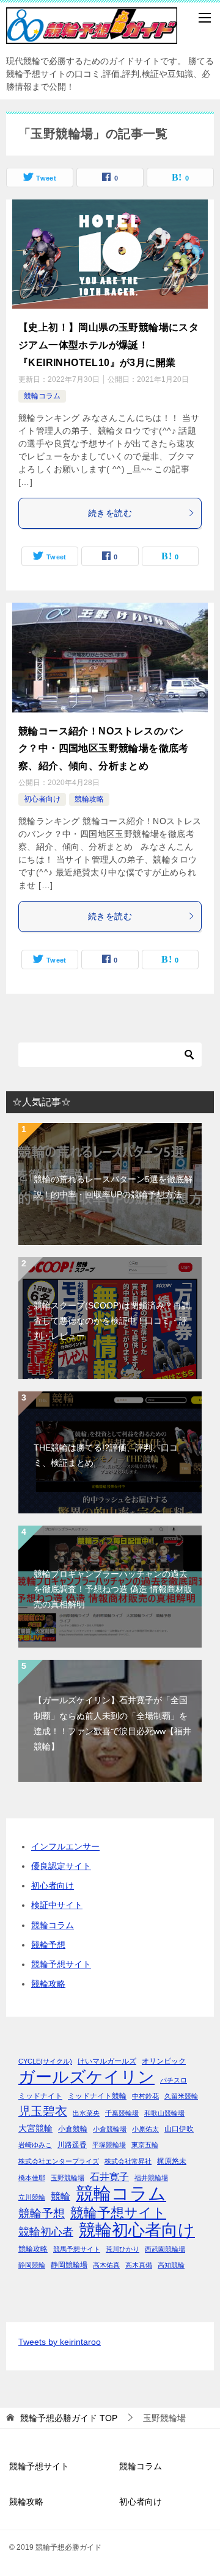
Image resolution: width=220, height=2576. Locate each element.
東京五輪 (145, 2145)
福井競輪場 (151, 2178)
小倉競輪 (73, 2129)
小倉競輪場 (110, 2129)
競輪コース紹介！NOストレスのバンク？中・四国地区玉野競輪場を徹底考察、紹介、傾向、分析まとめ (104, 749)
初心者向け (42, 799)
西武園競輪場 (165, 2249)
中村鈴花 (145, 2096)
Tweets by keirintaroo (60, 2342)
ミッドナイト (40, 2096)
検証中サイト (57, 1905)
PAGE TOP (204, 2488)
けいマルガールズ (107, 2061)
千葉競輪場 (122, 2113)
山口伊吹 (179, 2129)
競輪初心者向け (137, 2230)
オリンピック (164, 2061)
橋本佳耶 (32, 2178)
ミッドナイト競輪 (97, 2096)
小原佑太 (145, 2129)
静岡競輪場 (69, 2265)
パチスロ (174, 2080)
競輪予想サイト (61, 1964)
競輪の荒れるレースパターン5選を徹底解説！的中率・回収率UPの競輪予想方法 (113, 1187)
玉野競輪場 (68, 2178)
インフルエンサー (65, 1846)
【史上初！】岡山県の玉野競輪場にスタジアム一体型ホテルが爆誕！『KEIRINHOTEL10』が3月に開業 (108, 345)
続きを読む (110, 513)
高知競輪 (171, 2265)
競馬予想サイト (77, 2249)
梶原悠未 (172, 2161)
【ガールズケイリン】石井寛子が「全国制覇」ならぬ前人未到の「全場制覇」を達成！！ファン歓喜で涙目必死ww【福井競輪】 (112, 1723)
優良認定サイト (61, 1866)
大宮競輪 (35, 2129)
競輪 (61, 2196)
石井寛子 (109, 2176)
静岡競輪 (32, 2265)
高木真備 (139, 2265)
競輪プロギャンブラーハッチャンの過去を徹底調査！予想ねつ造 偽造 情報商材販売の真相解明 (113, 1589)
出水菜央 (86, 2113)
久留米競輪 (181, 2096)
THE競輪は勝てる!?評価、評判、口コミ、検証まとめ (106, 1455)
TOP (69, 2418)
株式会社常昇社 (128, 2161)
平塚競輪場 (109, 2145)
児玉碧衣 (43, 2111)
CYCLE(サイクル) (45, 2061)
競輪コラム (42, 396)
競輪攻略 (89, 799)
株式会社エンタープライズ (59, 2161)
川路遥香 (72, 2145)
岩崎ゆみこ (35, 2145)
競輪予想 (48, 1945)
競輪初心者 (46, 2232)
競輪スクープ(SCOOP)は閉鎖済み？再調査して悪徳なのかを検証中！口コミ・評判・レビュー (112, 1321)
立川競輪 (32, 2197)
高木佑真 (106, 2265)
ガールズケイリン (86, 2077)
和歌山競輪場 (164, 2113)
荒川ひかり (123, 2249)
